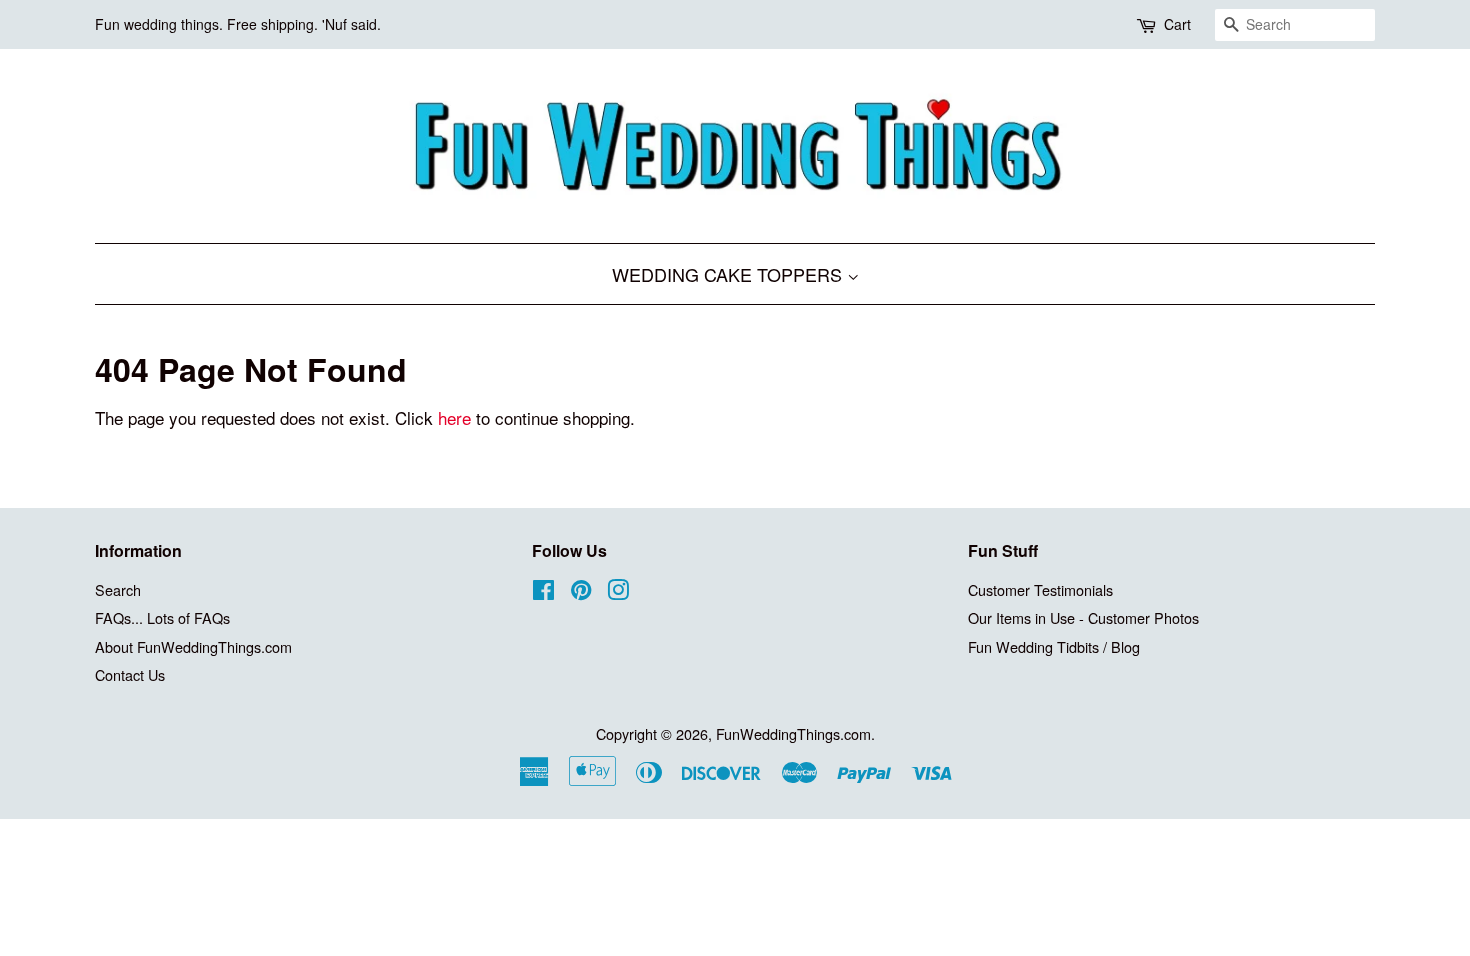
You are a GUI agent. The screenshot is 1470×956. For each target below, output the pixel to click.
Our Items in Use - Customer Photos (1083, 617)
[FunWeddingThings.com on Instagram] (618, 592)
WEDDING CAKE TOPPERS (729, 274)
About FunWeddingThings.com (193, 646)
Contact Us (130, 674)
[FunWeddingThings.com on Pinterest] (581, 592)
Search (118, 589)
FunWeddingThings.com (793, 733)
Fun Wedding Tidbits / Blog (1054, 646)
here (454, 417)
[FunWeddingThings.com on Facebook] (543, 592)
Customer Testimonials (1040, 589)
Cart (1177, 24)
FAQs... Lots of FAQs (162, 617)
